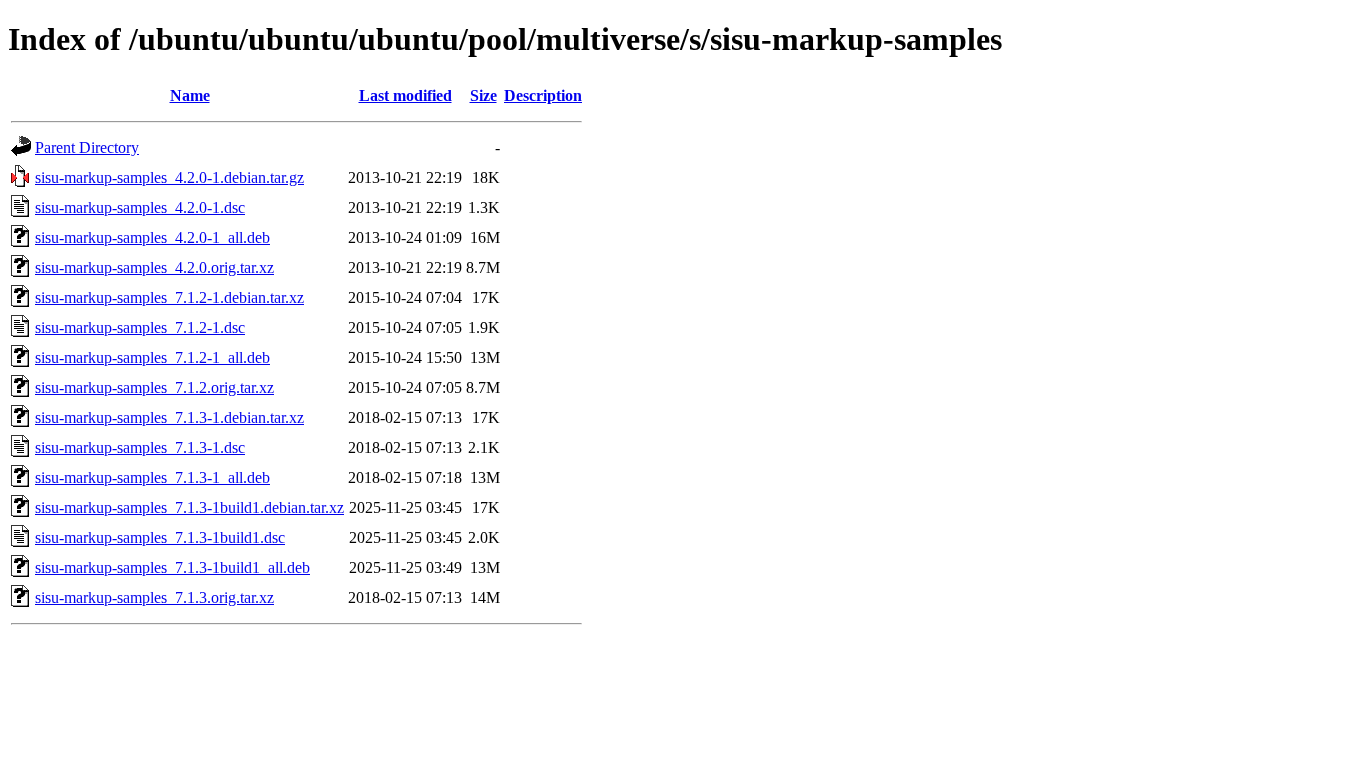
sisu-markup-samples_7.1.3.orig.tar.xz (154, 597)
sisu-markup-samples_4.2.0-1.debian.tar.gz (169, 177)
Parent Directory (87, 147)
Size (483, 95)
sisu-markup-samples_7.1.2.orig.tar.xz (154, 387)
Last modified (405, 95)
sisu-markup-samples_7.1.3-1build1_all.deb (172, 567)
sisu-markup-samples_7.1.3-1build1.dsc (160, 537)
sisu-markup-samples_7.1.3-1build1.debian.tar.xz (189, 507)
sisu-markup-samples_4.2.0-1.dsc (140, 207)
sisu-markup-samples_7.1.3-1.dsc (140, 447)
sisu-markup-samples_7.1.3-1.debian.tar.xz (169, 417)
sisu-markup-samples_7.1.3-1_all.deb (152, 477)
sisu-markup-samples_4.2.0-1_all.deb (152, 237)
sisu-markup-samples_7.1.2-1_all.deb (152, 357)
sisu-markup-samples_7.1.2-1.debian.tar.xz (169, 297)
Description (543, 95)
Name (190, 95)
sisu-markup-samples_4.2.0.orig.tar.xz (154, 267)
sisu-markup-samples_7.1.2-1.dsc (140, 327)
